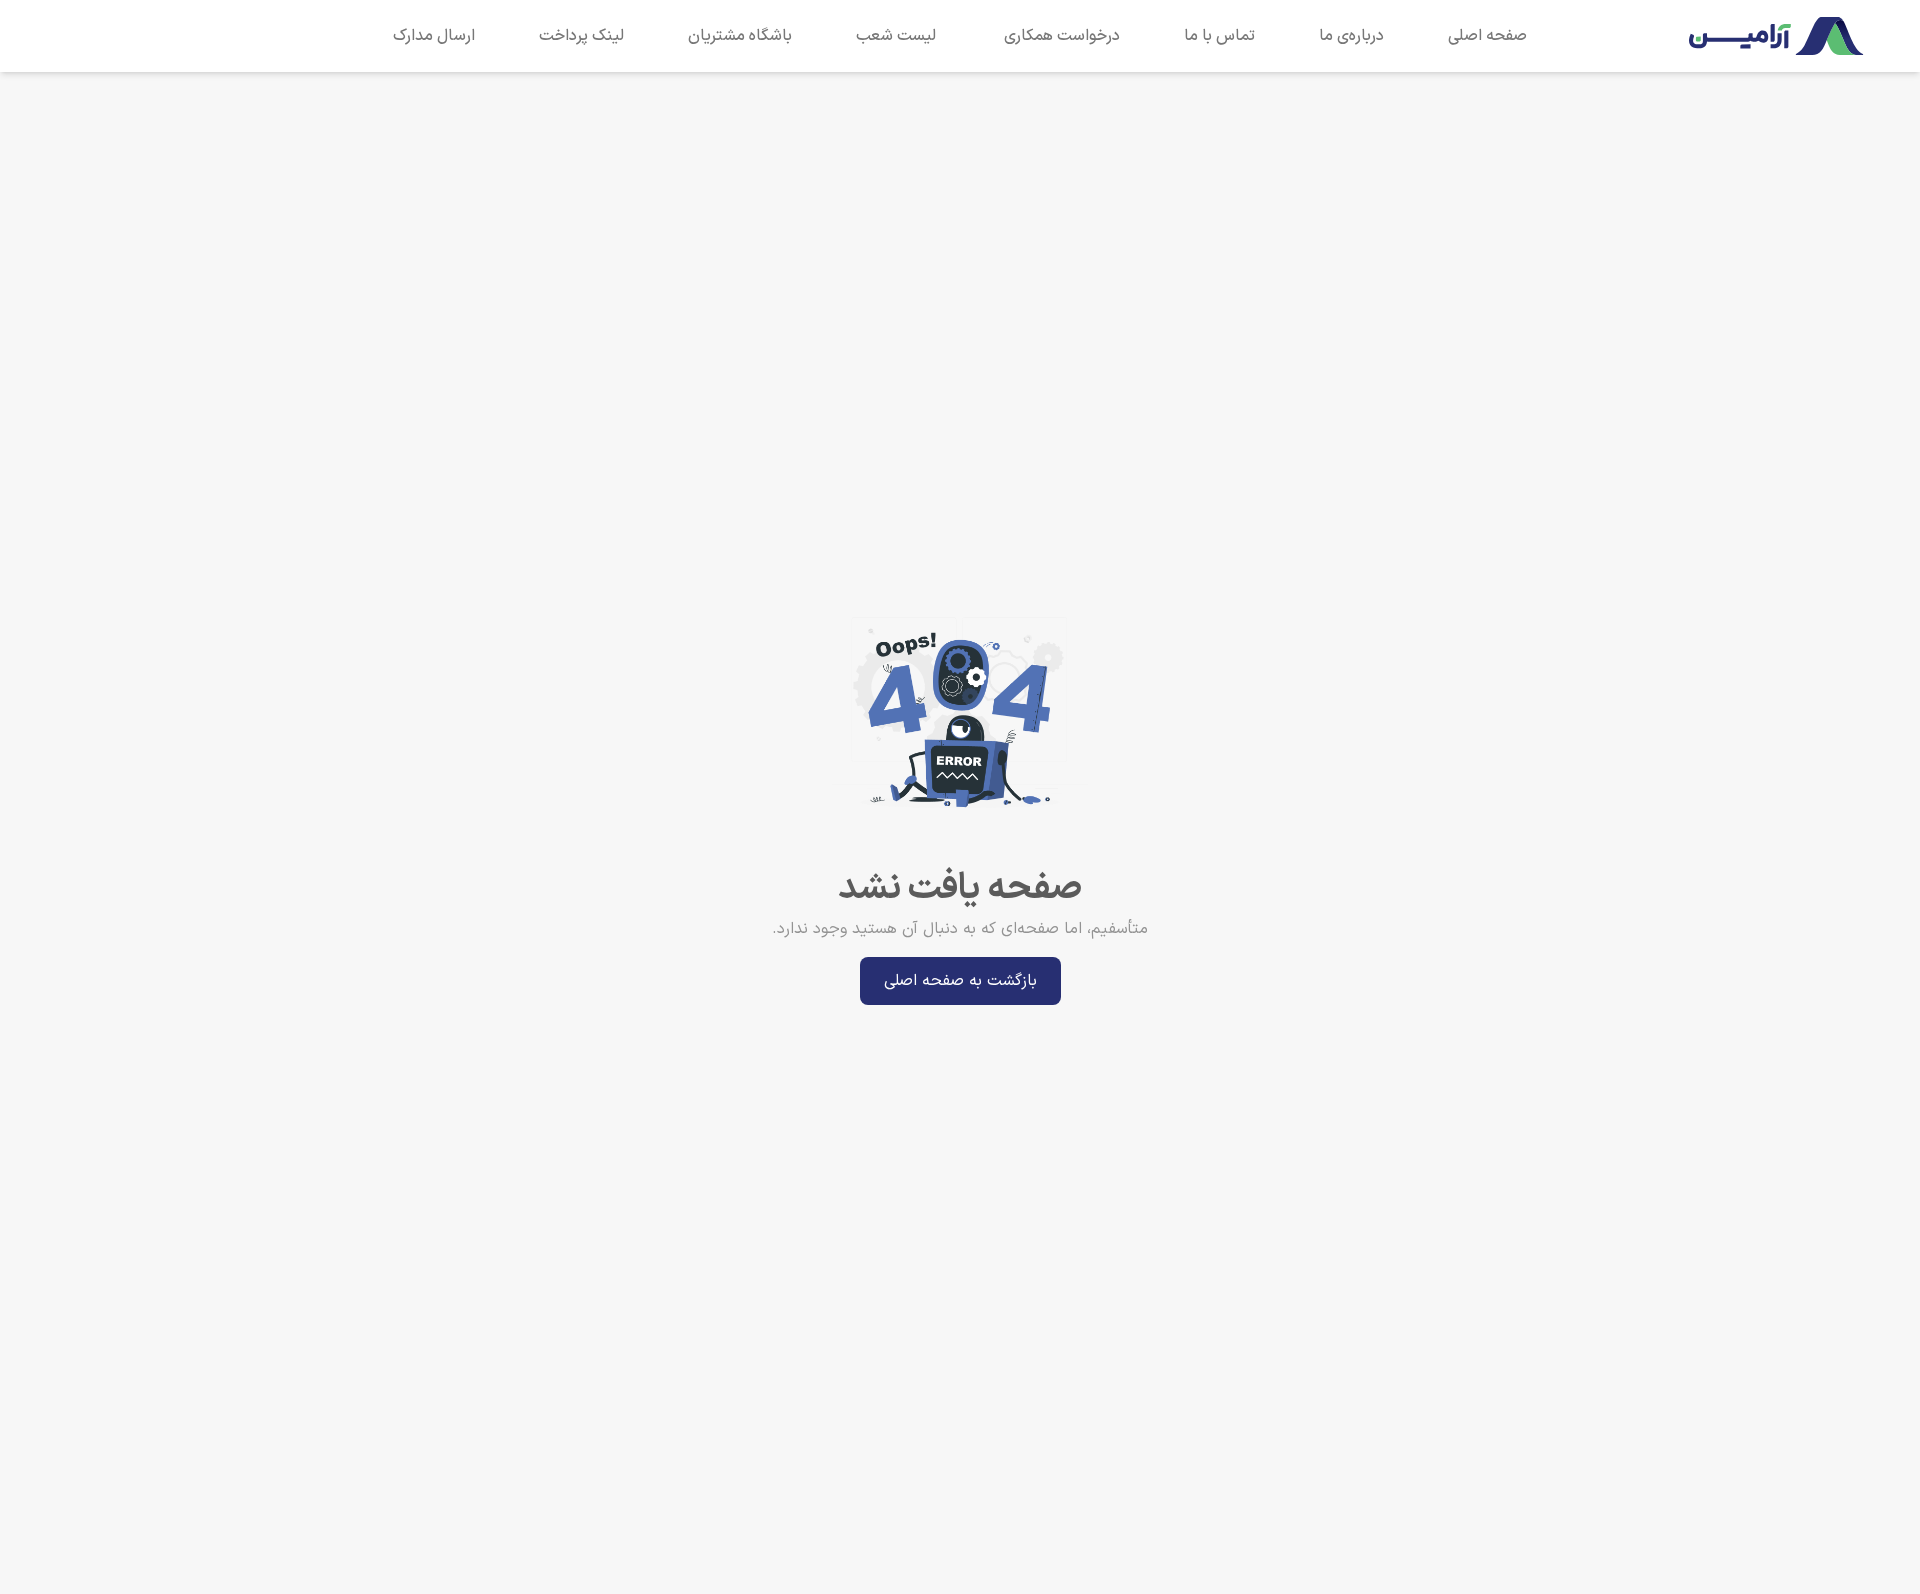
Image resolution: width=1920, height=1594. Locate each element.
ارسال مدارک (434, 36)
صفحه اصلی (1487, 36)
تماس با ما (1219, 36)
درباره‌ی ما (1351, 36)
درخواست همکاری (1062, 36)
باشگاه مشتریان (740, 36)
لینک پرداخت (581, 36)
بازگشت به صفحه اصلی (960, 981)
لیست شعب (896, 36)
